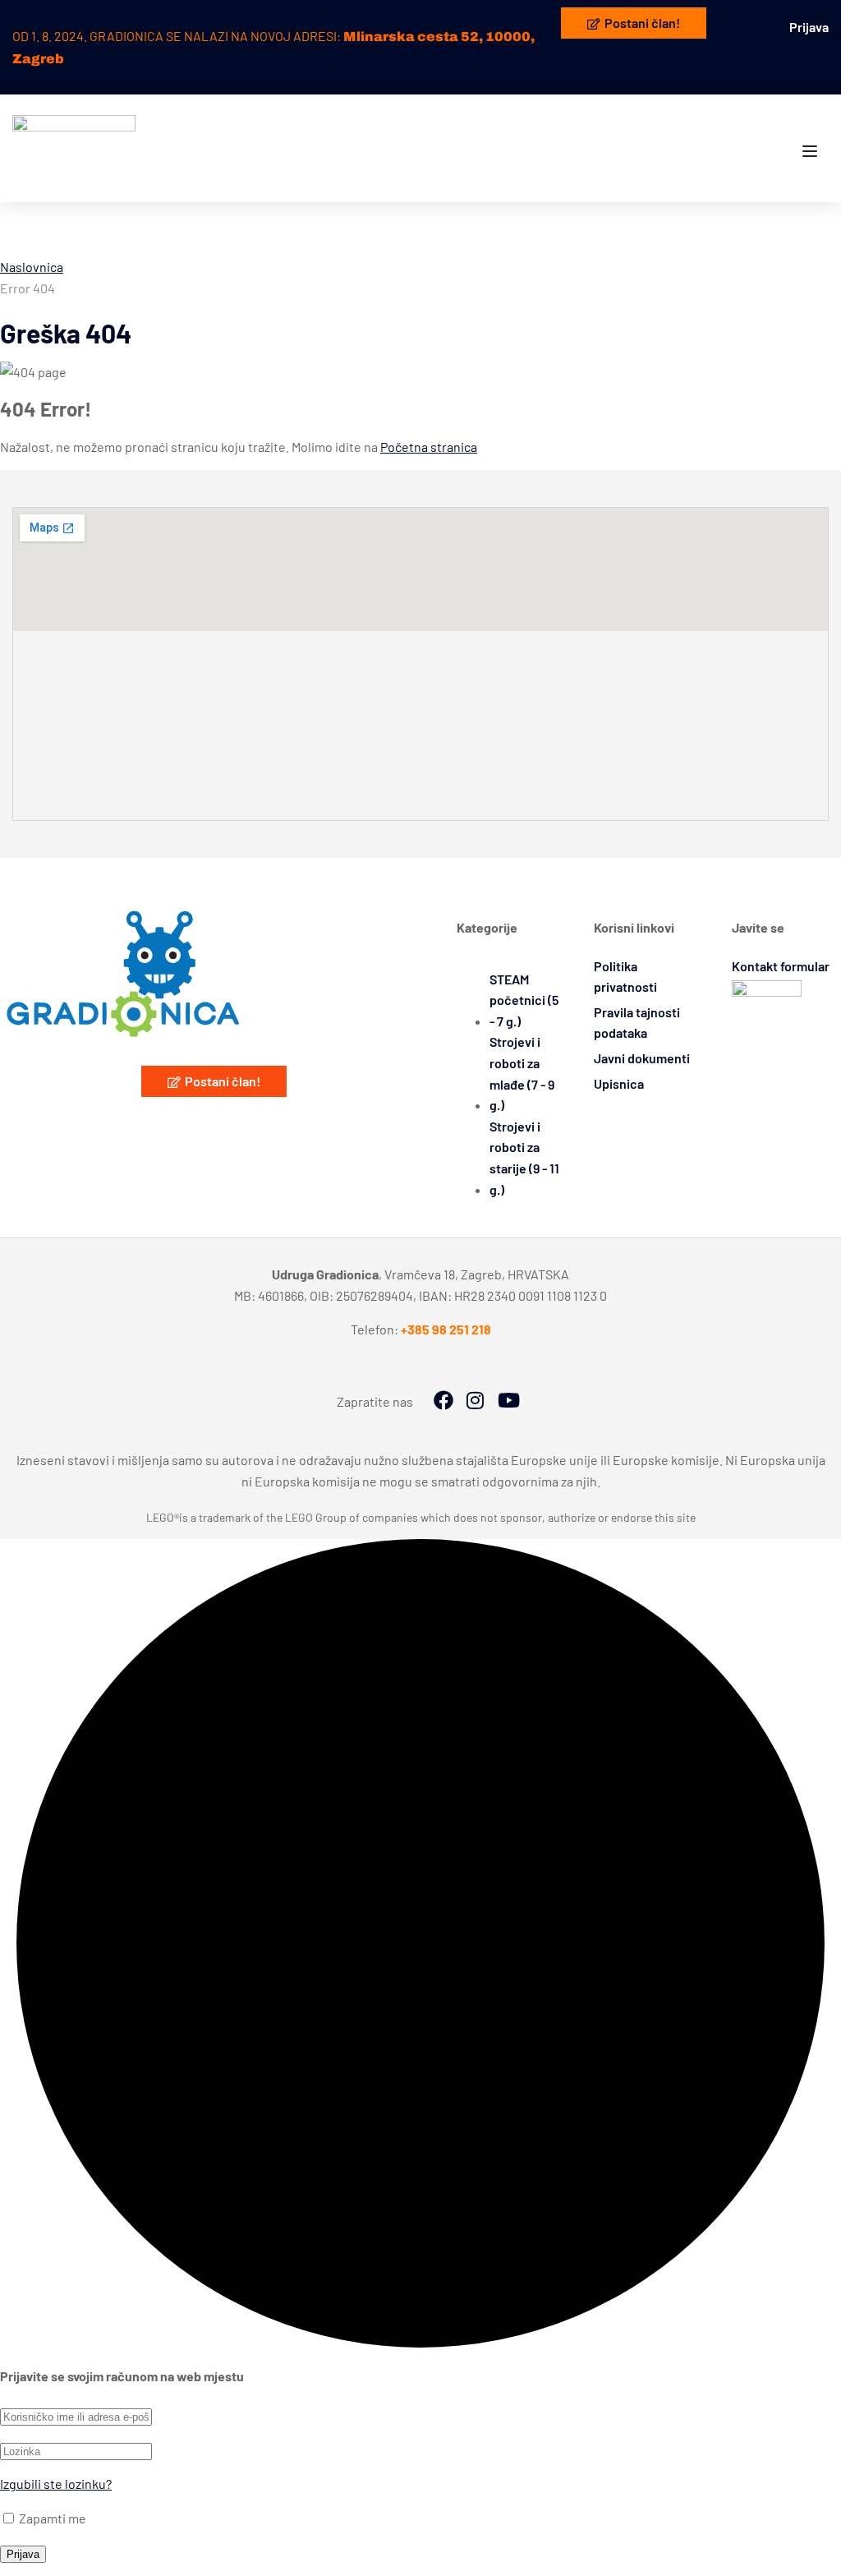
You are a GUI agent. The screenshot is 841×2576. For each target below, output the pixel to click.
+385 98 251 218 (446, 1329)
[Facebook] (443, 1402)
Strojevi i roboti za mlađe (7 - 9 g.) (522, 1073)
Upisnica (619, 1083)
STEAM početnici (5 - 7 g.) (524, 1000)
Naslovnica (32, 267)
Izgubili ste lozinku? (56, 2484)
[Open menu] (812, 152)
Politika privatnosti (625, 977)
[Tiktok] (508, 1402)
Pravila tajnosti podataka (637, 1023)
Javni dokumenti (642, 1058)
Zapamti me (51, 2518)
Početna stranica (429, 447)
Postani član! (642, 23)
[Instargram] (476, 1402)
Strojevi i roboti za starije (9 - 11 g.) (524, 1158)
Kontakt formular (781, 966)
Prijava (809, 27)
